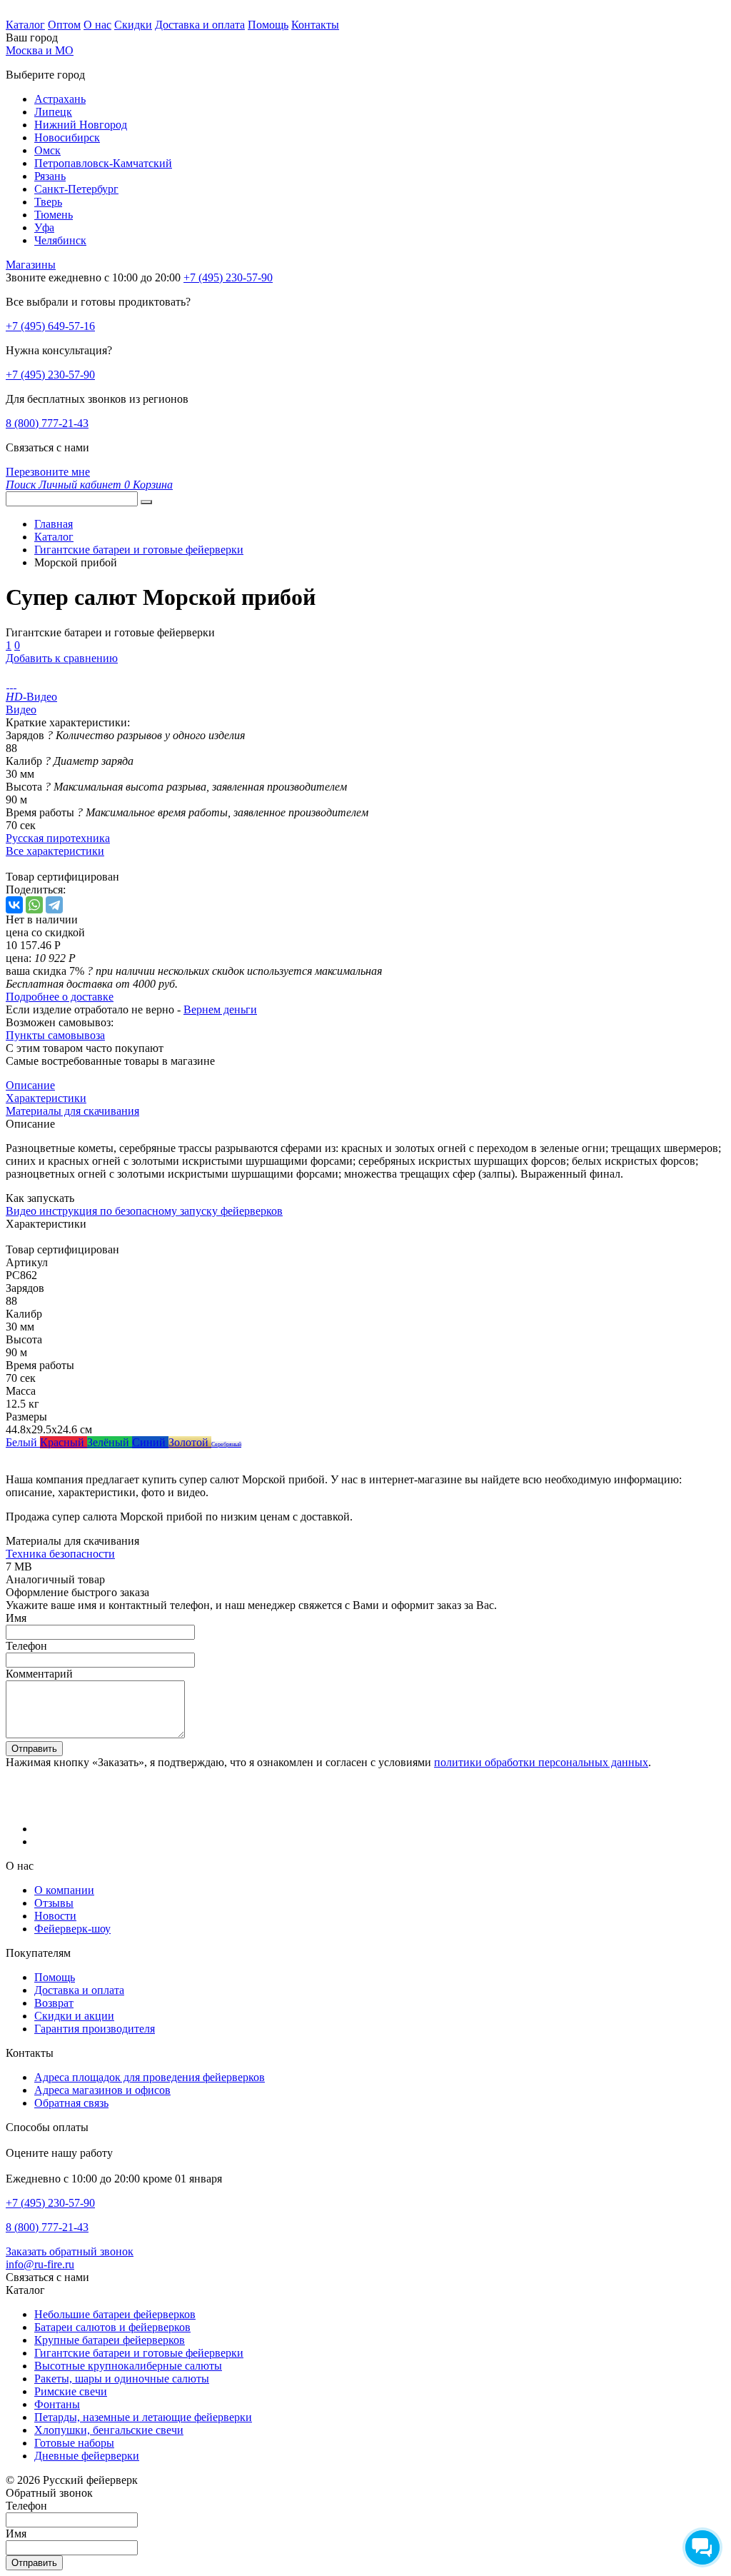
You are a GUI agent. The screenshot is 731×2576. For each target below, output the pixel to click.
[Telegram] (54, 905)
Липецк (53, 112)
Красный (64, 1442)
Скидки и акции (74, 2016)
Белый (23, 1442)
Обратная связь (71, 2103)
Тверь (48, 202)
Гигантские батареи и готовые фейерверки (139, 2353)
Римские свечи (71, 2391)
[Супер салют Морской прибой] (7, 684)
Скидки (133, 25)
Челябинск (60, 240)
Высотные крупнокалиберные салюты (128, 2366)
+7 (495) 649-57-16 (50, 326)
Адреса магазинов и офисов (102, 2090)
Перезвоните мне (48, 472)
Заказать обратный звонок (70, 2251)
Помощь (268, 25)
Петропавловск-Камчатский (103, 163)
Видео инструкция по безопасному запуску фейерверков (144, 1211)
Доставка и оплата (200, 25)
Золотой (190, 1442)
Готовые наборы (74, 2443)
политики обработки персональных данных (541, 1762)
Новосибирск (67, 137)
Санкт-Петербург (76, 189)
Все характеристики (55, 851)
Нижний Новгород (81, 125)
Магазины (31, 265)
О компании (64, 1890)
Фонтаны (57, 2404)
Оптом (64, 25)
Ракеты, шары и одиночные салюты (122, 2379)
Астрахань (60, 99)
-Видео (31, 697)
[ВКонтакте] (14, 905)
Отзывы (54, 1903)
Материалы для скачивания (72, 1111)
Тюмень (54, 215)
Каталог (25, 25)
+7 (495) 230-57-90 (50, 375)
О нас (97, 25)
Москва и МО (40, 50)
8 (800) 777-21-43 (47, 423)
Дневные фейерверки (87, 2456)
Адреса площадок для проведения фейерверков (150, 2077)
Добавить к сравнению (62, 658)
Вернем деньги (220, 1009)
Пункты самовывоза (55, 1035)
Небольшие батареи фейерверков (115, 2314)
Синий (150, 1442)
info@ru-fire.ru (40, 2264)
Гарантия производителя (95, 2029)
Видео (21, 710)
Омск (47, 150)
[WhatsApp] (34, 905)
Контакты (315, 25)
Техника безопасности (60, 1554)
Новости (55, 1916)
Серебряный (226, 1444)
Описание (30, 1085)
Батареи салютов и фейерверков (112, 2327)
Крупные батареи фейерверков (110, 2340)
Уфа (44, 227)
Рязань (50, 176)
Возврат (54, 2003)
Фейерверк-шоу (72, 1929)
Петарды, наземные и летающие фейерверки (143, 2417)
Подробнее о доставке (60, 997)
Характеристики (46, 1098)
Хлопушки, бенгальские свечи (109, 2430)
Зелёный (110, 1442)
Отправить (34, 1749)
